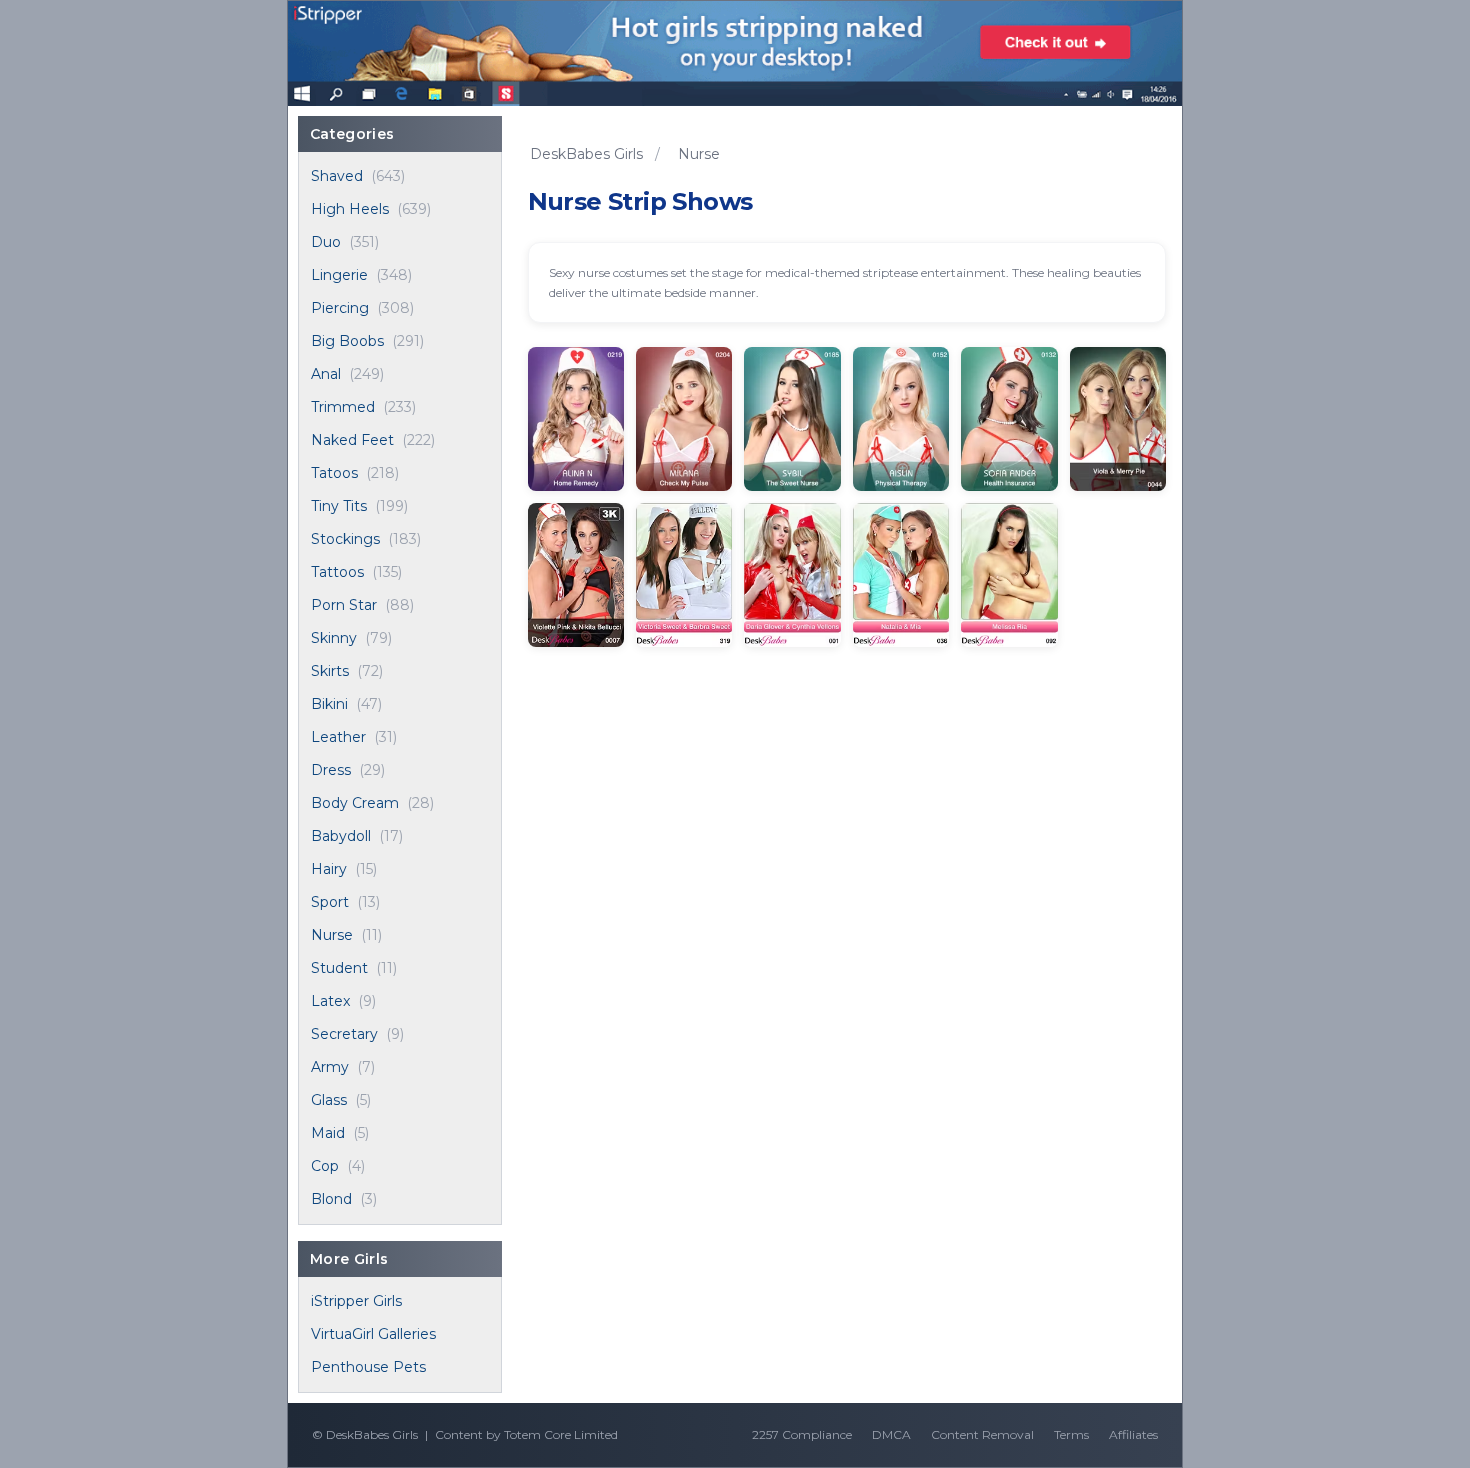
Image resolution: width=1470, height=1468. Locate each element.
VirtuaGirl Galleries (373, 1334)
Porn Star (344, 605)
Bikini (329, 704)
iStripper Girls (356, 1301)
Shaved (337, 176)
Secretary (344, 1034)
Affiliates (1133, 1434)
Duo (326, 242)
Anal (326, 374)
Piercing (340, 308)
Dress (331, 770)
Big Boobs (347, 341)
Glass (329, 1100)
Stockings (345, 539)
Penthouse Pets (368, 1367)
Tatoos (334, 473)
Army (330, 1067)
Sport (330, 902)
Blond (331, 1199)
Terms (1071, 1434)
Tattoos (337, 572)
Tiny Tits (339, 506)
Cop (325, 1166)
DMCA (891, 1434)
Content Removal (982, 1434)
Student (339, 968)
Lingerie (339, 275)
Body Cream (355, 803)
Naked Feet (352, 440)
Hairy (329, 869)
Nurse (332, 935)
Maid (328, 1133)
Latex (330, 1001)
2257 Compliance (802, 1434)
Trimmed (343, 407)
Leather (338, 737)
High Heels (350, 209)
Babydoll (341, 836)
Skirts (330, 671)
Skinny (334, 638)
